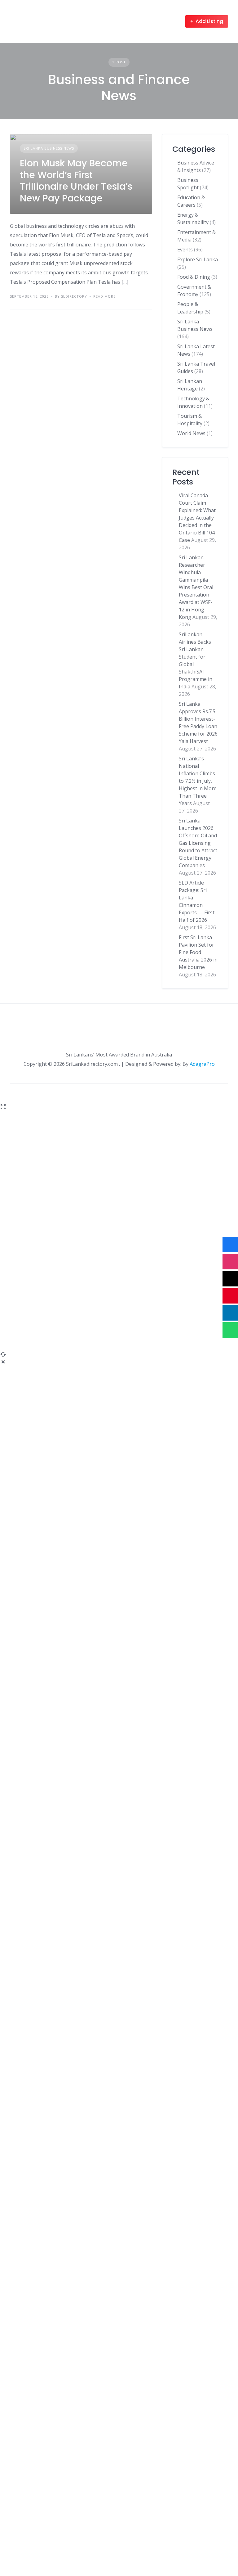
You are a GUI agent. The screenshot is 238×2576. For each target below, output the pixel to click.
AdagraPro (202, 1064)
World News (191, 433)
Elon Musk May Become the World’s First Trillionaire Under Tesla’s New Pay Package (76, 181)
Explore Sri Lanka (198, 259)
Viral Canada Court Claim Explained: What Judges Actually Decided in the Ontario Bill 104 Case (197, 518)
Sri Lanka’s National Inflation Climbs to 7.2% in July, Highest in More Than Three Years (198, 781)
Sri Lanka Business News (49, 148)
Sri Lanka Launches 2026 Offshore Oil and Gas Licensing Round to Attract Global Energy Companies (198, 843)
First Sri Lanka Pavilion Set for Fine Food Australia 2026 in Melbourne (198, 952)
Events (185, 250)
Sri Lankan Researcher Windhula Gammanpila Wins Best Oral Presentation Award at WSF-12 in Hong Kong (196, 587)
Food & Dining (194, 277)
